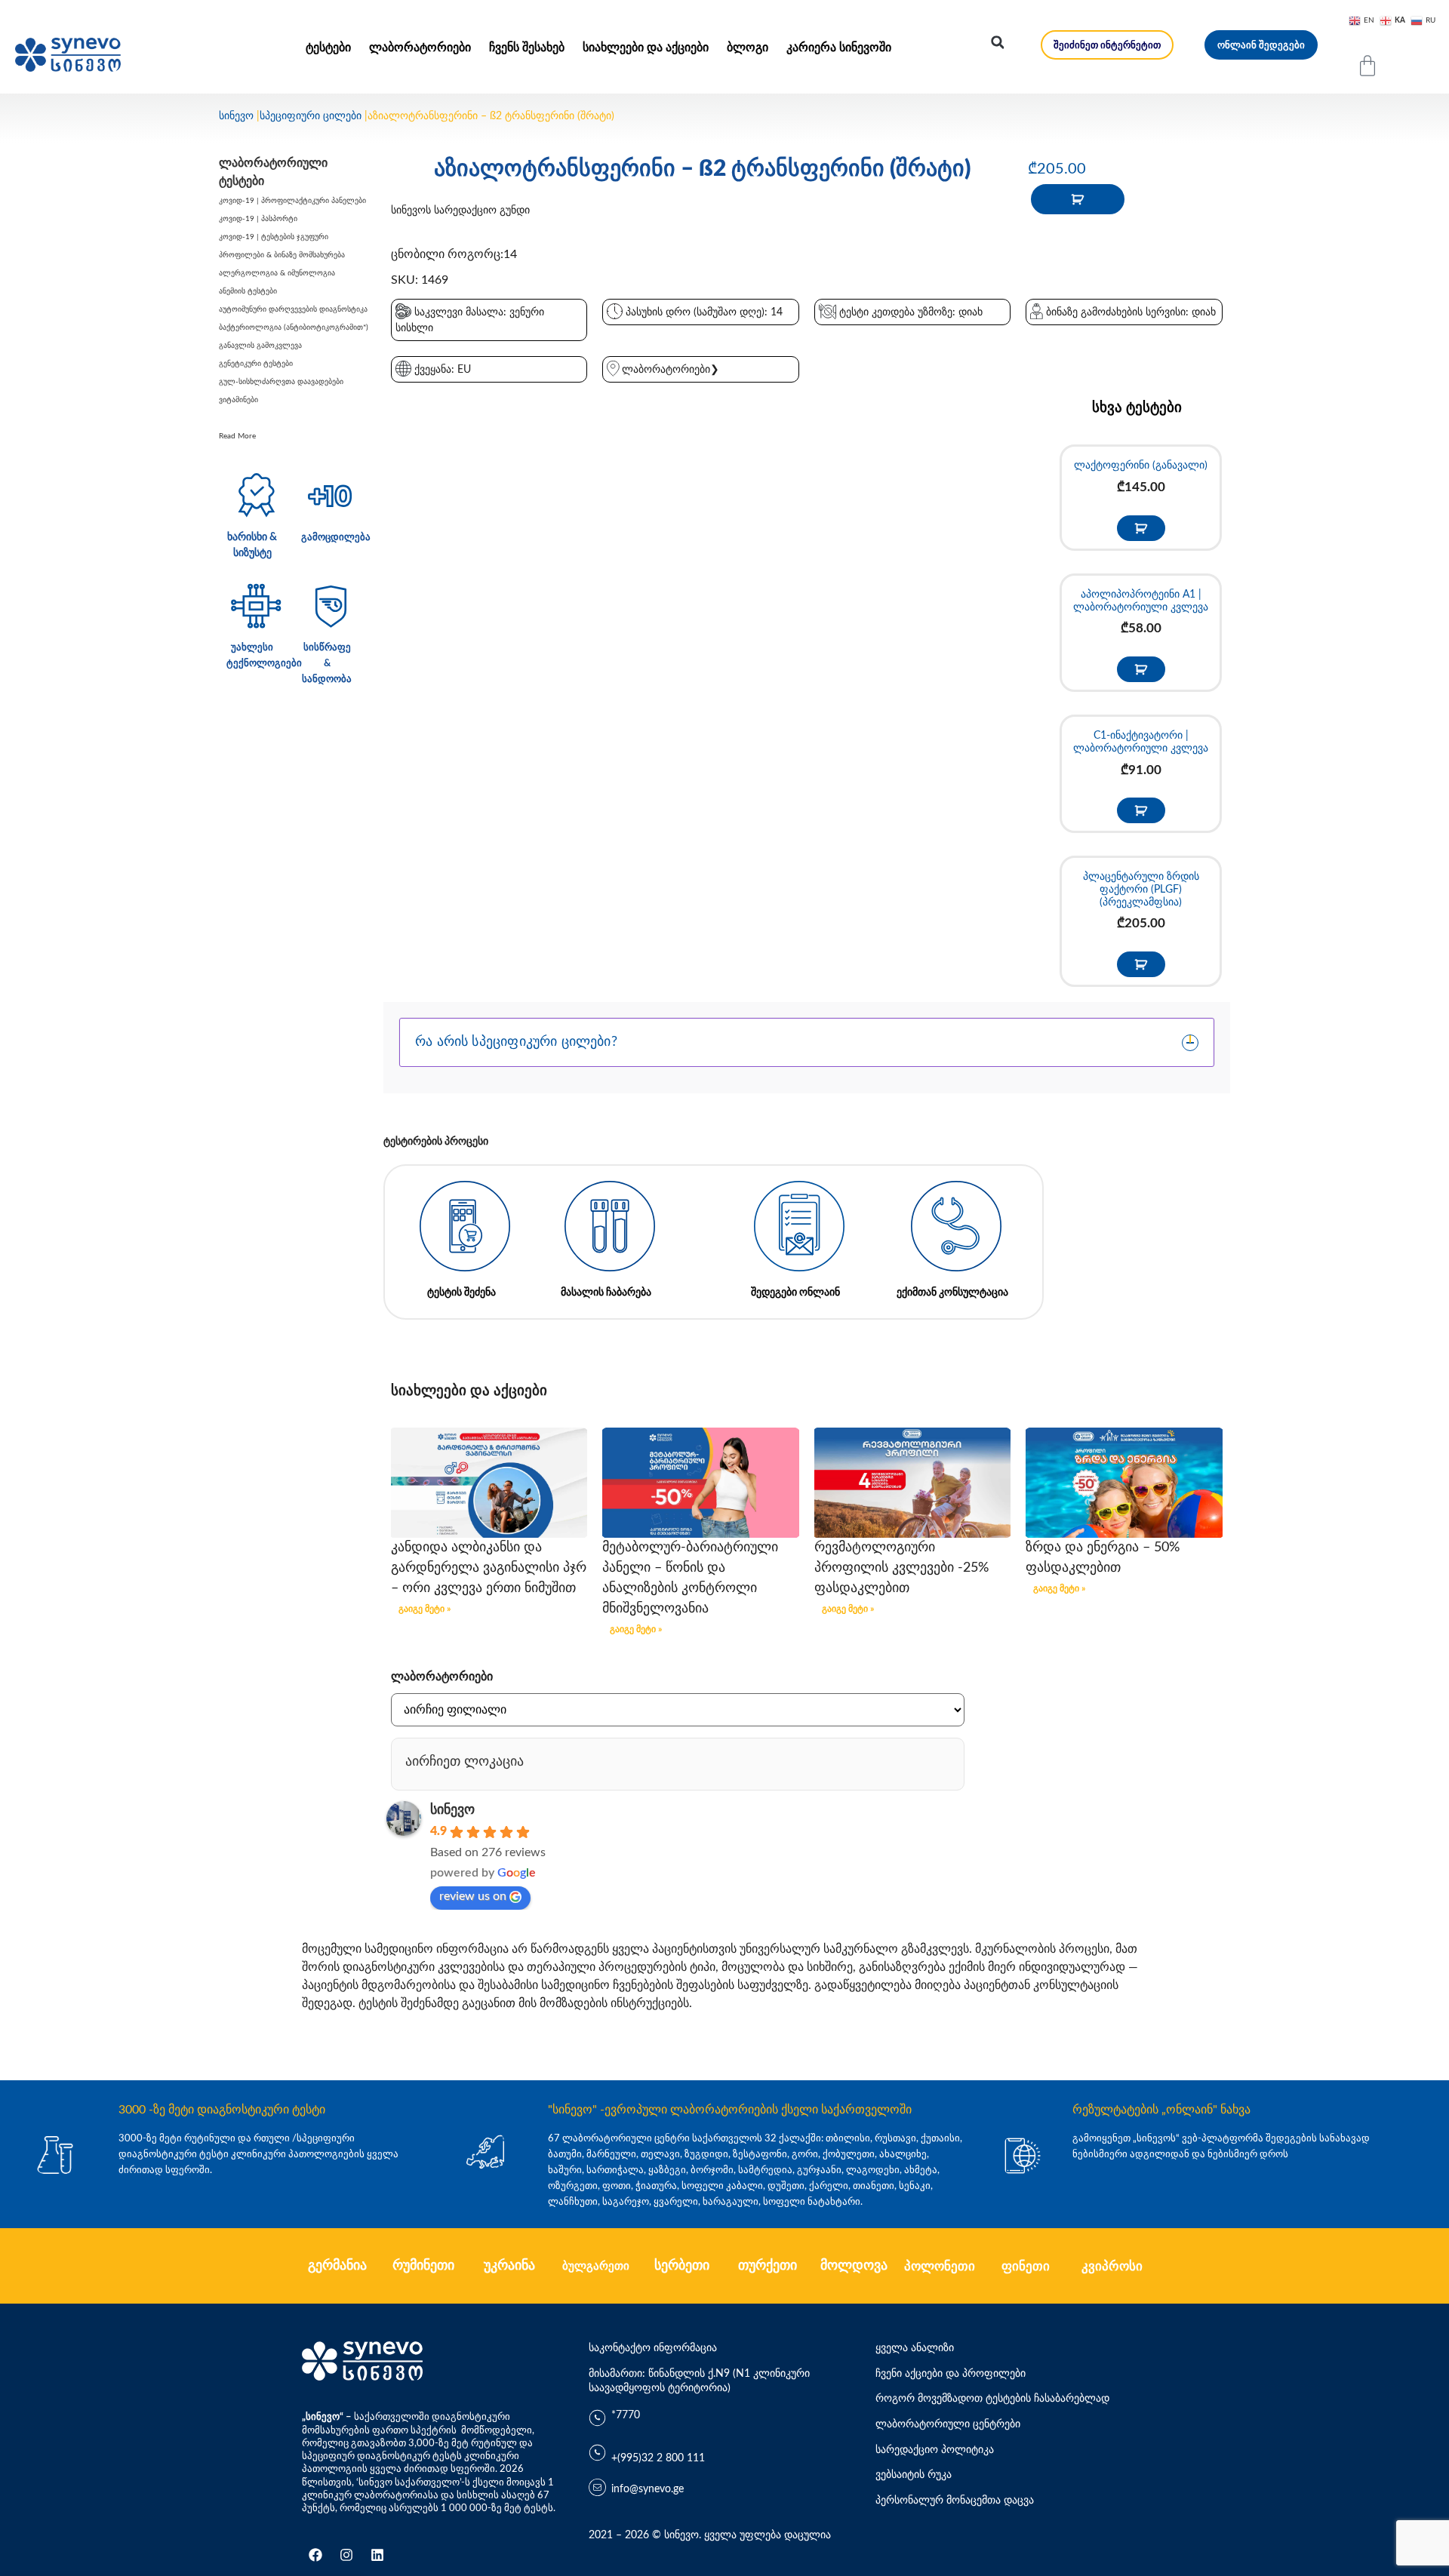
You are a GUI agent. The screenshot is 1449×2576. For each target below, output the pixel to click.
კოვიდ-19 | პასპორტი (258, 219)
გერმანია (337, 2266)
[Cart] (1367, 66)
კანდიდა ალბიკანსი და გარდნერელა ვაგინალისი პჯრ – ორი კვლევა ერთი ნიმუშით (489, 1568)
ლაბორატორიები (420, 48)
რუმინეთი (423, 2266)
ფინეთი (1026, 2266)
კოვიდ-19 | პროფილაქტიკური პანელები (292, 201)
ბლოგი (748, 48)
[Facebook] (315, 2555)
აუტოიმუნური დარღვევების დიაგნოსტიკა (293, 309)
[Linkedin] (377, 2555)
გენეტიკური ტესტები (256, 364)
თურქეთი (768, 2266)
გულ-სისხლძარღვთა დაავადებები (281, 382)
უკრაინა (509, 2266)
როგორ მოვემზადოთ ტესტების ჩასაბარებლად (992, 2399)
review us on (473, 1896)
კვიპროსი (1112, 2266)
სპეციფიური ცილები (311, 116)
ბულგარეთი (596, 2266)
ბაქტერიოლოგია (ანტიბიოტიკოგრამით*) (294, 327)
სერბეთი (682, 2266)
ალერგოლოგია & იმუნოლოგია (277, 273)
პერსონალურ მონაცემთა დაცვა (955, 2501)
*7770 (626, 2415)
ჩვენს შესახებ (527, 48)
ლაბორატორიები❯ (671, 370)
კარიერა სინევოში (839, 48)
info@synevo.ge (648, 2489)
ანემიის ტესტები (248, 291)
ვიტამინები (238, 400)
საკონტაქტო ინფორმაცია (653, 2348)
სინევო (236, 116)
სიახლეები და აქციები (646, 48)
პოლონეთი (940, 2266)
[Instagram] (346, 2555)
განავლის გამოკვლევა (260, 346)
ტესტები (328, 48)
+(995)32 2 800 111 (658, 2458)
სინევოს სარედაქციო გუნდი (460, 211)
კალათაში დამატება (1078, 199)
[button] (998, 42)
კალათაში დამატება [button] (1141, 528)
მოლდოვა (854, 2266)
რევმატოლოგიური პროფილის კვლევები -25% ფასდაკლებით (901, 1568)
